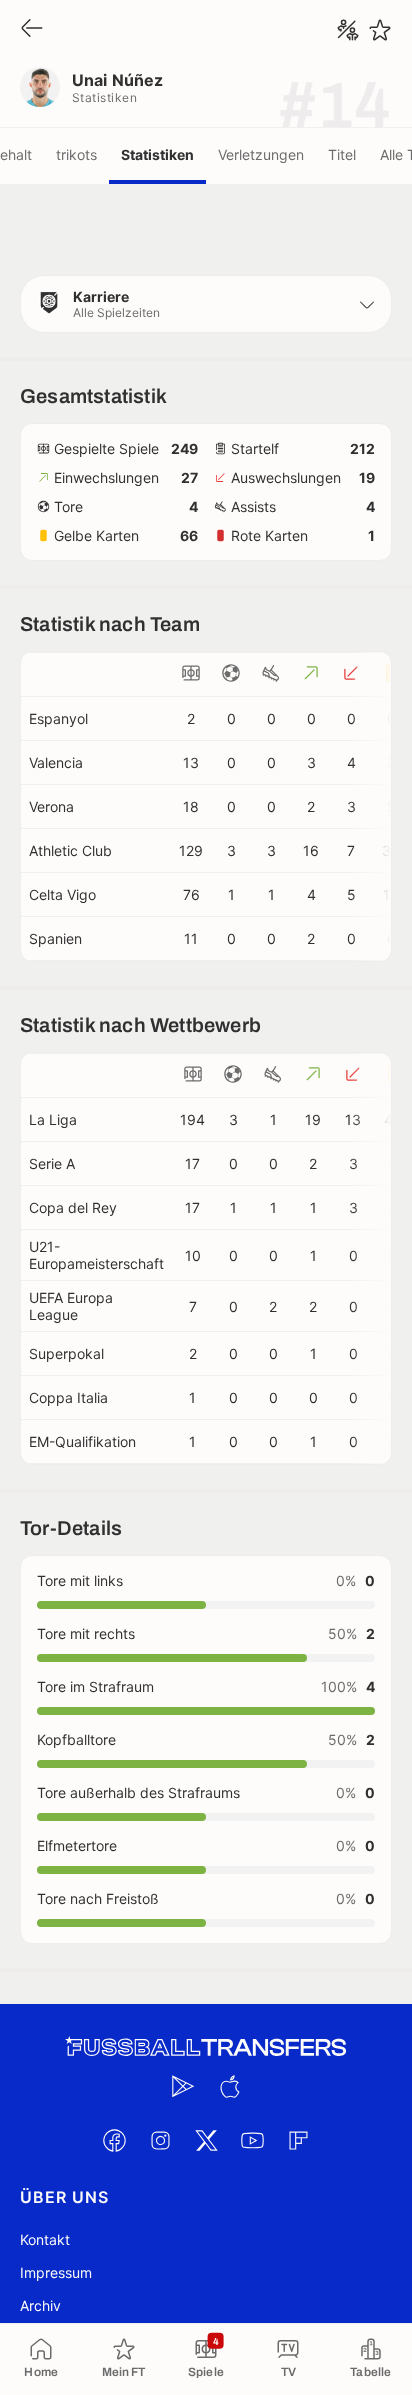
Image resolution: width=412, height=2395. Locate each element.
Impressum (56, 2272)
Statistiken (157, 154)
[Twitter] (206, 2140)
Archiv (40, 2305)
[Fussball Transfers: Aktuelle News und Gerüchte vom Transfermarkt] (206, 2047)
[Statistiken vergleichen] (348, 30)
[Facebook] (114, 2140)
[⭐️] (380, 30)
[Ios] (229, 2086)
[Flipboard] (298, 2140)
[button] (206, 304)
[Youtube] (252, 2140)
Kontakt (45, 2239)
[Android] (183, 2086)
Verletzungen (261, 154)
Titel (342, 154)
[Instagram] (160, 2140)
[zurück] (32, 29)
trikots (76, 154)
